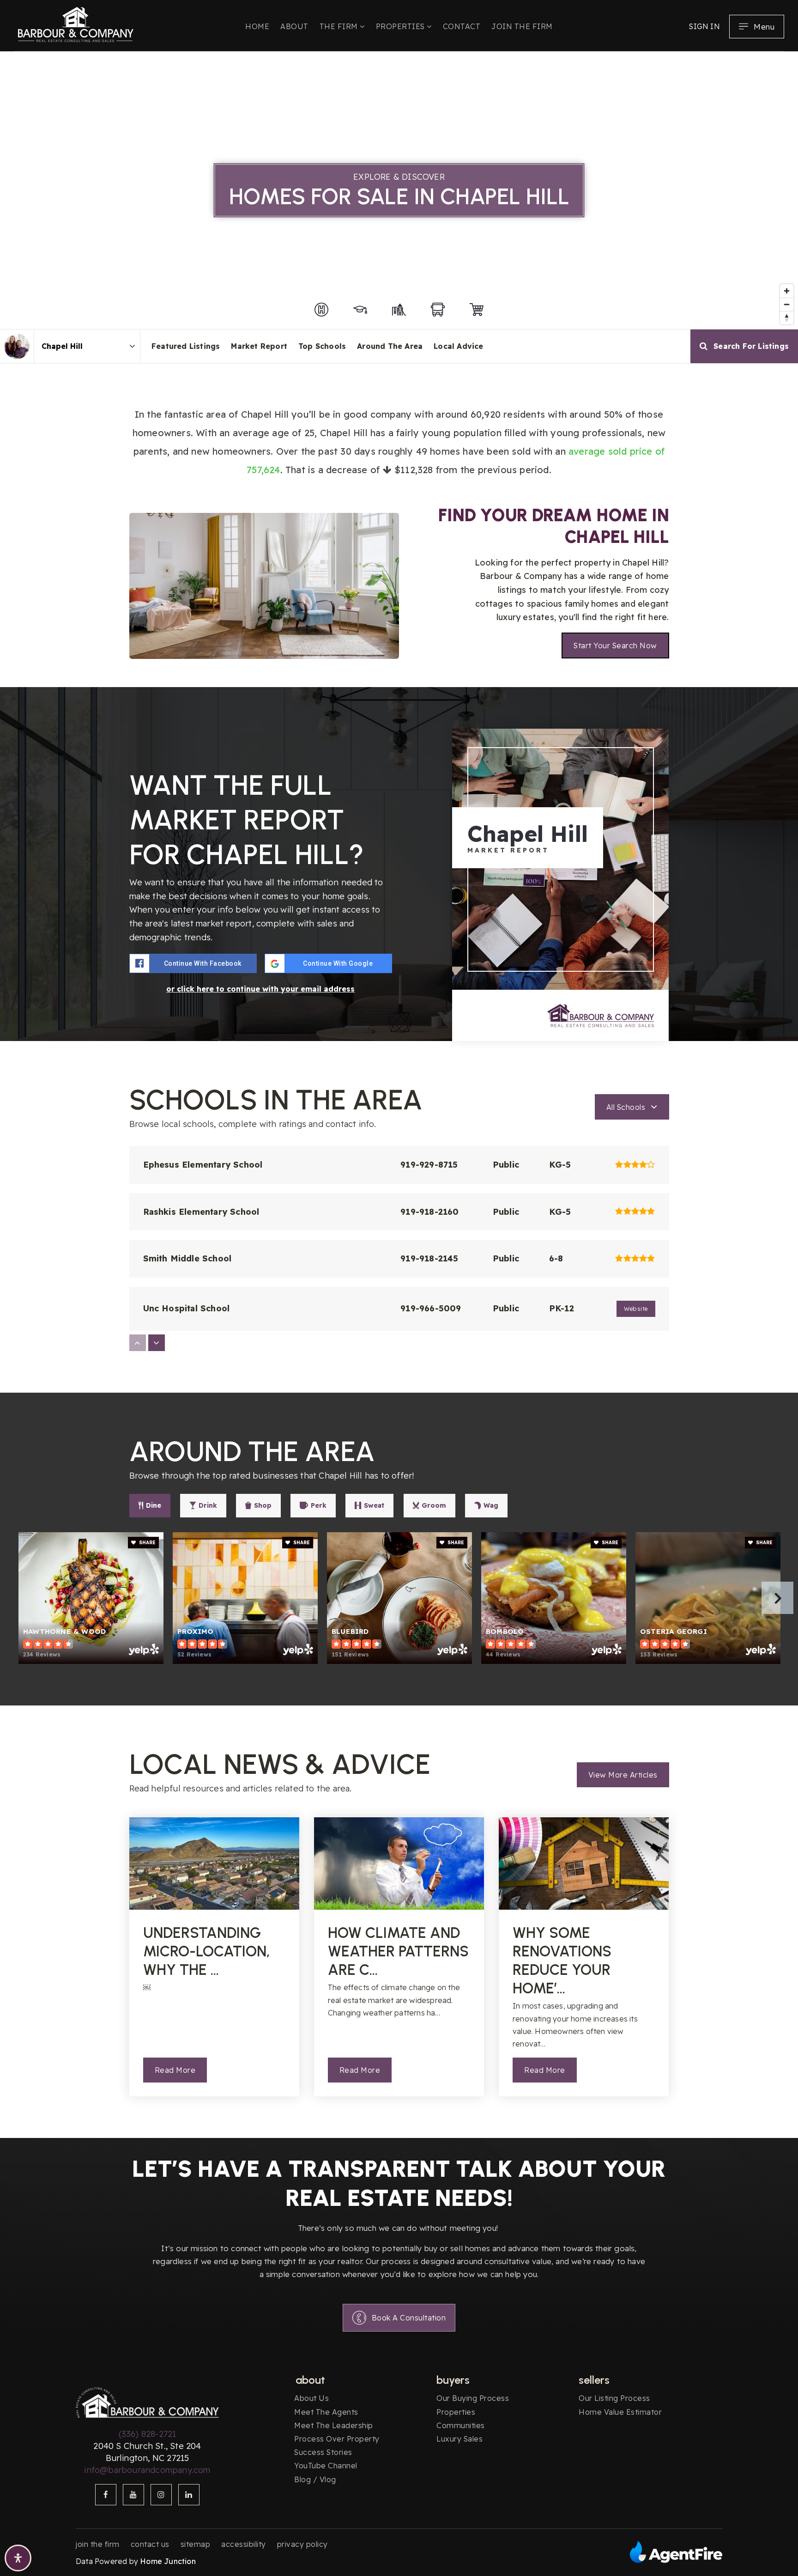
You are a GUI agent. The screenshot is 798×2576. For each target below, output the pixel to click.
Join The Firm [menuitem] (522, 26)
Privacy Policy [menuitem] (302, 2544)
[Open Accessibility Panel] (18, 2558)
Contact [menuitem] (462, 26)
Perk (319, 1505)
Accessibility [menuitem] (244, 2544)
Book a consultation (409, 2318)
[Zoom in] (787, 291)
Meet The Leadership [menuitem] (334, 2425)
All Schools (626, 1107)
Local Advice (458, 346)
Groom (434, 1505)
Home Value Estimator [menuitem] (620, 2412)
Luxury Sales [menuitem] (459, 2439)
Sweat (374, 1505)
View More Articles (623, 1775)
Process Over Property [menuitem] (337, 2439)
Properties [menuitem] (402, 26)
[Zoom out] (787, 304)
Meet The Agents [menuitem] (326, 2412)
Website (636, 1309)
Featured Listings (186, 346)
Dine (154, 1505)
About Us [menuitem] (311, 2398)
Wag (491, 1505)
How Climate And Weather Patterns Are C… (398, 1951)
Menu (764, 27)
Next (777, 1598)
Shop (263, 1505)
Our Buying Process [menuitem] (473, 2398)
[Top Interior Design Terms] (264, 585)
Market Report (259, 346)
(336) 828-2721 (148, 2434)
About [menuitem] (294, 26)
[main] (399, 1095)
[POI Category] (321, 310)
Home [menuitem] (257, 26)
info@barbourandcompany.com (147, 2470)
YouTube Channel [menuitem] (326, 2466)
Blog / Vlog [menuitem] (315, 2479)
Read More (175, 2070)
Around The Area (390, 346)
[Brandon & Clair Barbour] (17, 346)
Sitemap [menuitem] (196, 2544)
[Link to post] (214, 1863)
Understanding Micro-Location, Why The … (207, 1951)
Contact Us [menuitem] (150, 2544)
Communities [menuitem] (461, 2425)
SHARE (147, 1543)
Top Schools (322, 346)
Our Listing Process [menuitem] (614, 2398)
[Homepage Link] (76, 23)
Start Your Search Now (615, 646)
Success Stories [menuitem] (323, 2452)
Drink (208, 1505)
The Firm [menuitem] (340, 26)
